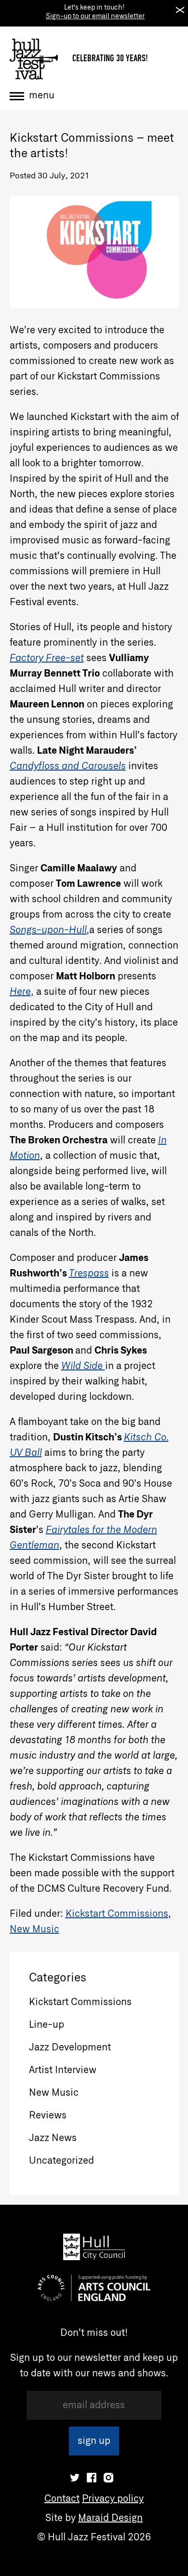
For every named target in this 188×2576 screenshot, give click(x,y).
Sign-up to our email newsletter (95, 16)
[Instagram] (108, 2478)
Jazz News (53, 2138)
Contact (62, 2499)
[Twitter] (75, 2478)
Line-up (47, 2025)
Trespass (89, 1274)
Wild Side (83, 1366)
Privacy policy (113, 2499)
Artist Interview (63, 2070)
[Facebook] (92, 2478)
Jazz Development (70, 2047)
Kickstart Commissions (117, 1914)
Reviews (48, 2115)
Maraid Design (110, 2518)
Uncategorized (61, 2161)
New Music (34, 1929)
